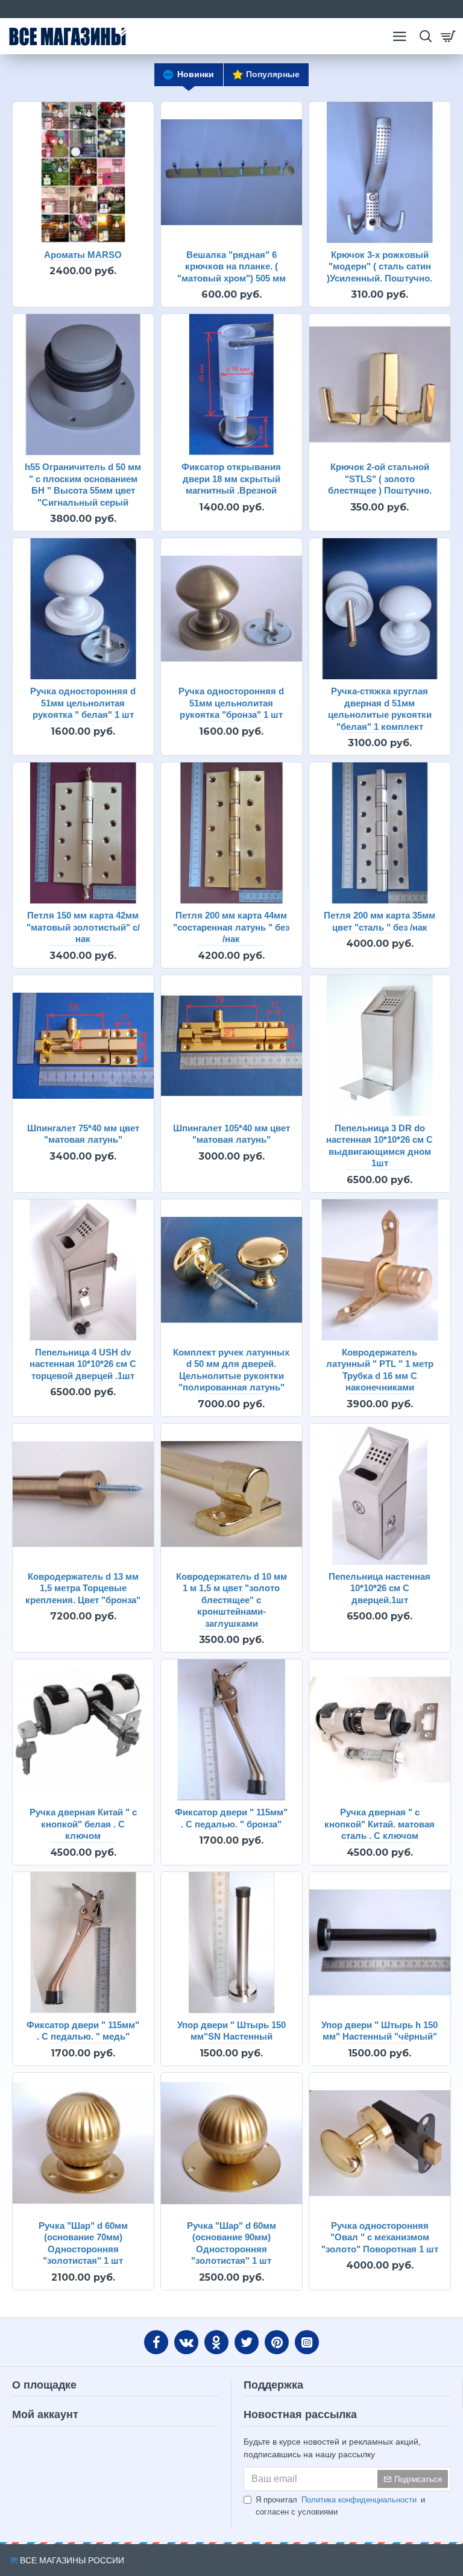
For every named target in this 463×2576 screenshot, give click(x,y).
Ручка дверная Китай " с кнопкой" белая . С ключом (83, 1824)
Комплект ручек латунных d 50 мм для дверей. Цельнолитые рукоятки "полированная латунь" (231, 1370)
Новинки (196, 74)
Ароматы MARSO (83, 255)
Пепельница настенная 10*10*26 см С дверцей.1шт (380, 1588)
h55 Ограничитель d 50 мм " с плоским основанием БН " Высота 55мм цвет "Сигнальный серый (83, 485)
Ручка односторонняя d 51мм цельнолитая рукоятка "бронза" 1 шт (231, 703)
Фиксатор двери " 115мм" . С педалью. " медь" (83, 2031)
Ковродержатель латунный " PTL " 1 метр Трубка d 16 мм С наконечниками (380, 1370)
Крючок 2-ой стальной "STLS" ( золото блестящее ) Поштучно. (380, 479)
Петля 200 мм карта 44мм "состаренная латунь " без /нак (231, 927)
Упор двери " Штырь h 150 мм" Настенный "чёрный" (380, 2031)
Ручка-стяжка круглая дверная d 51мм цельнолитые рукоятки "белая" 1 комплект (380, 709)
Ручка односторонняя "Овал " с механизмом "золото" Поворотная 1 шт (380, 2237)
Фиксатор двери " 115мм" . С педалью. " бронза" (231, 1818)
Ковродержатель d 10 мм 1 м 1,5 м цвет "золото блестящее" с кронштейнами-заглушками (231, 1600)
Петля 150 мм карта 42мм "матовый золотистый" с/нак (83, 927)
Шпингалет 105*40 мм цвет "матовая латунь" (231, 1134)
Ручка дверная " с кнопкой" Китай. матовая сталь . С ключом (380, 1824)
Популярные (273, 74)
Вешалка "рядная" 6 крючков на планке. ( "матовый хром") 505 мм (231, 266)
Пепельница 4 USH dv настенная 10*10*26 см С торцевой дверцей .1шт (83, 1364)
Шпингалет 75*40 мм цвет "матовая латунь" (83, 1134)
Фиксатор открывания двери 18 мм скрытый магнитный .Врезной (231, 479)
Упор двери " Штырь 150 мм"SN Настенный (231, 2031)
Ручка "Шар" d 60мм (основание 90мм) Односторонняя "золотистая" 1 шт (231, 2243)
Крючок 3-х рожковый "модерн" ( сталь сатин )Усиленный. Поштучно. (380, 266)
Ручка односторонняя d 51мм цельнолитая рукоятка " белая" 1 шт (83, 703)
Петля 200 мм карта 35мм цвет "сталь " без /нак (380, 921)
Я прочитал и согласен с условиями (340, 2506)
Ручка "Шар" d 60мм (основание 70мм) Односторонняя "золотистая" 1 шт (83, 2243)
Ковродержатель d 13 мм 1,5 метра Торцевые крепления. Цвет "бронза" (83, 1588)
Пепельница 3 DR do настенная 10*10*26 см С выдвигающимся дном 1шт (380, 1146)
